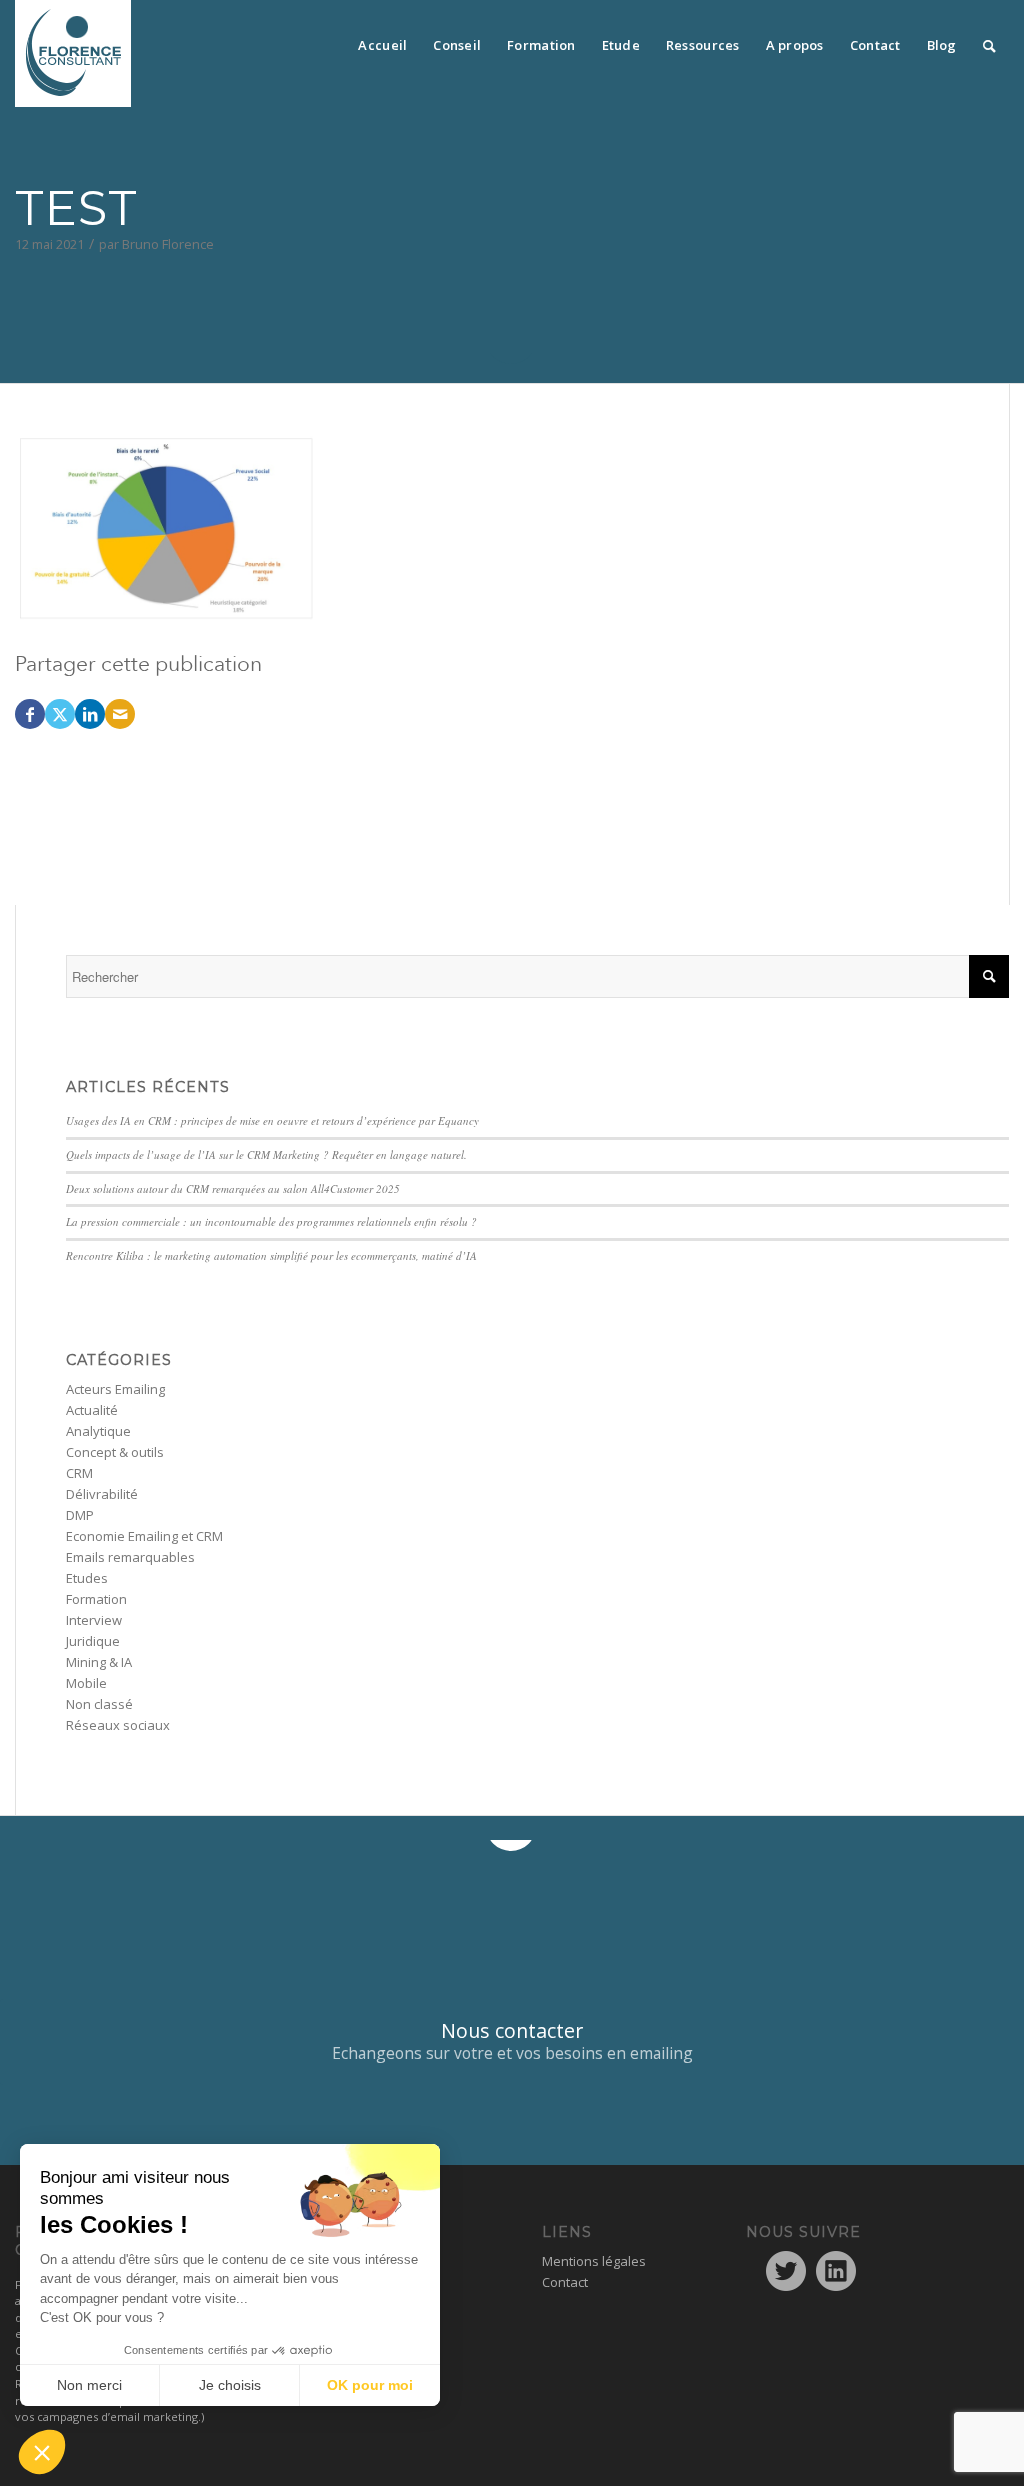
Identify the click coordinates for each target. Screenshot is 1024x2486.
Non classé (99, 1704)
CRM (79, 1473)
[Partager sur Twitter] (60, 714)
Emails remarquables (130, 1557)
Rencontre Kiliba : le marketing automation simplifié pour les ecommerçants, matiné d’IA (271, 1255)
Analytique (98, 1431)
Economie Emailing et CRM (144, 1536)
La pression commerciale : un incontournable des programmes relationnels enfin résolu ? (271, 1221)
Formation (96, 1599)
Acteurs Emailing (115, 1389)
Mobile (86, 1683)
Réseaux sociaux (118, 1725)
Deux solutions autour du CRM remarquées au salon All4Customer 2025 (233, 1188)
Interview (94, 1620)
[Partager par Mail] (120, 714)
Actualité (92, 1410)
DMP (80, 1515)
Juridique (93, 1641)
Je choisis (230, 2385)
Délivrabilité (102, 1494)
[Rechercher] (989, 40)
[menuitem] (382, 40)
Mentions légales (594, 2261)
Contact (565, 2282)
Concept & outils (115, 1452)
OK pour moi (370, 2385)
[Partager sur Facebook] (30, 714)
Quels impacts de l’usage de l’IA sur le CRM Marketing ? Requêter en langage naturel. (266, 1154)
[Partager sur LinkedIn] (90, 714)
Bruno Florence (168, 244)
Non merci (89, 2385)
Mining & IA (99, 1662)
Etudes (87, 1578)
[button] (42, 2452)
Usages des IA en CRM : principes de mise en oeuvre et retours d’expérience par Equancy (272, 1120)
